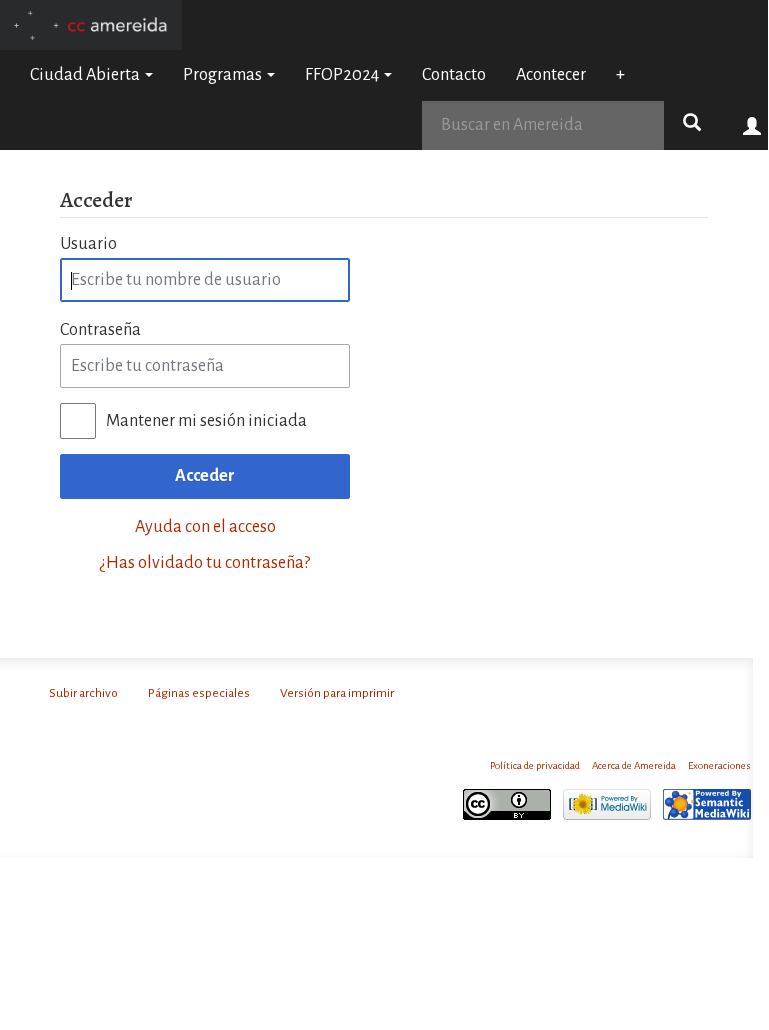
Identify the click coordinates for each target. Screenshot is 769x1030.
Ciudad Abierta (86, 75)
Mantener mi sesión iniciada (206, 421)
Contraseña (100, 330)
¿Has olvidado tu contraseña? (205, 563)
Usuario (88, 244)
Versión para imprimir (337, 693)
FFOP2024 (343, 75)
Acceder (205, 476)
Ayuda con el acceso (205, 527)
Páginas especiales (199, 693)
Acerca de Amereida (634, 765)
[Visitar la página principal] (91, 24)
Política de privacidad (535, 765)
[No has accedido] (752, 125)
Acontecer (551, 75)
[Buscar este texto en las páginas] (692, 125)
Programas (224, 75)
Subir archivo (83, 693)
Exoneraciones (719, 765)
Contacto (454, 75)
